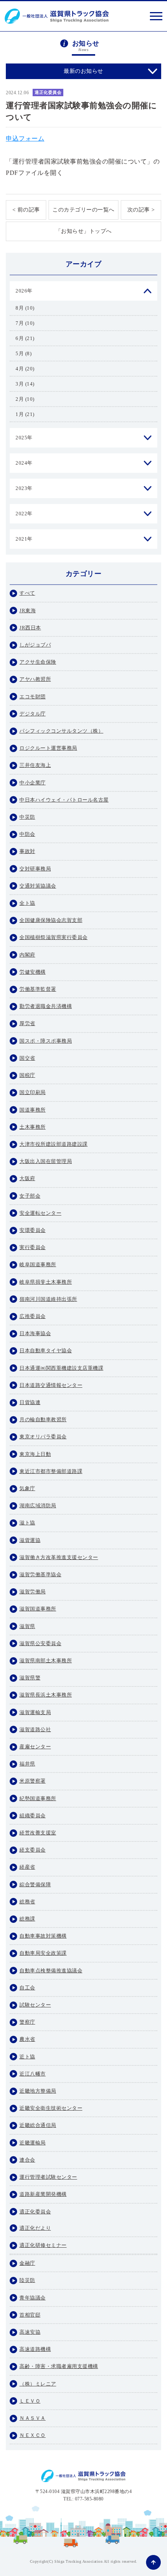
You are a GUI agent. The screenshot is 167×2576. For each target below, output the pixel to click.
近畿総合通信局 (38, 2125)
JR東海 (28, 611)
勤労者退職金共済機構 (46, 1006)
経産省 (27, 1867)
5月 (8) (23, 353)
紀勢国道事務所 (38, 1798)
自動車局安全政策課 (43, 1953)
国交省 (27, 1058)
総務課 (27, 1919)
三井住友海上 (35, 765)
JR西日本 (30, 628)
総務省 (27, 1902)
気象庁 (27, 1488)
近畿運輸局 (33, 2143)
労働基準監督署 (38, 989)
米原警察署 (33, 1781)
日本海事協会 (35, 1333)
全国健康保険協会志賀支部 (51, 920)
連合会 (27, 2160)
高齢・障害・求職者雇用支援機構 (59, 2366)
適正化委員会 (48, 92)
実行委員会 (33, 1247)
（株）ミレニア (38, 2384)
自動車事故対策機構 (43, 1936)
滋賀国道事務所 (38, 1609)
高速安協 (30, 2332)
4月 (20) (25, 369)
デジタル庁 (33, 714)
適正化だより (35, 2228)
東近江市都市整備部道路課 (51, 1471)
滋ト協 (27, 1523)
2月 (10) (25, 399)
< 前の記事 (26, 210)
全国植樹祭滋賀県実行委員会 (54, 937)
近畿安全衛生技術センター (51, 2108)
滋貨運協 (30, 1540)
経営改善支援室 (38, 1833)
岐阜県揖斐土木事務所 (46, 1282)
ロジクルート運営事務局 (48, 748)
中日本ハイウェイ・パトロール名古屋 (64, 800)
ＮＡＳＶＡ (33, 2418)
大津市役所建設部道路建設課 (54, 1144)
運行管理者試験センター (48, 2177)
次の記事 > (141, 210)
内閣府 (27, 955)
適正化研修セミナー (43, 2245)
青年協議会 (33, 2298)
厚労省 (27, 1023)
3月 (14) (25, 384)
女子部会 (30, 1196)
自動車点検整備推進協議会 (51, 1971)
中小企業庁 (33, 783)
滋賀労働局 (33, 1592)
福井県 (27, 1764)
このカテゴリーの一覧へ (83, 210)
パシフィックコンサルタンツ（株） (61, 731)
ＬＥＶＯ (30, 2401)
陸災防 (27, 2280)
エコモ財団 (33, 697)
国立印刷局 (33, 1092)
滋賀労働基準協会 (40, 1574)
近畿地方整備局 (38, 2091)
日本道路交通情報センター (51, 1385)
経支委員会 (33, 1850)
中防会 (27, 834)
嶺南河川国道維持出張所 (48, 1299)
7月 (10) (25, 323)
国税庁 (27, 1075)
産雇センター (35, 1747)
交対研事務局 (35, 869)
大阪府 (27, 1178)
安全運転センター (40, 1213)
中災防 (27, 817)
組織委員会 (33, 1816)
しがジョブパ (35, 645)
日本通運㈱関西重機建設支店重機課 (61, 1368)
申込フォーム (25, 138)
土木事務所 (33, 1127)
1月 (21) (25, 414)
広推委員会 (33, 1316)
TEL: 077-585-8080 (83, 2499)
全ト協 (27, 903)
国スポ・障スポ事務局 (46, 1041)
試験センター (35, 2005)
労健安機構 (33, 972)
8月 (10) (25, 308)
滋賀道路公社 (35, 1729)
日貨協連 (30, 1402)
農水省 (27, 2039)
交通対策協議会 (38, 886)
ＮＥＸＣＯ (33, 2435)
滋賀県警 (30, 1678)
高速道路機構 (35, 2349)
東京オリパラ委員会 (43, 1437)
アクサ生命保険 (38, 662)
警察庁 (27, 2022)
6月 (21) (25, 338)
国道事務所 (33, 1110)
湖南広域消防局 (38, 1506)
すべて (27, 593)
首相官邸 (30, 2315)
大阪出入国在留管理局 (46, 1161)
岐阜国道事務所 (38, 1264)
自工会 (27, 1988)
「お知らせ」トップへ (84, 231)
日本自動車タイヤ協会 (46, 1351)
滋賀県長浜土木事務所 (46, 1695)
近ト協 (27, 2057)
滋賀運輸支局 (35, 1712)
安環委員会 (33, 1230)
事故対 (27, 851)
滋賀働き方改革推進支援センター (59, 1557)
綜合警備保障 (35, 1884)
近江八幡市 (33, 2074)
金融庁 (27, 2263)
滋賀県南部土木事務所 (46, 1661)
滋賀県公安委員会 (40, 1643)
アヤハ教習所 (35, 679)
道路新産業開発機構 (43, 2194)
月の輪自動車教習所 (43, 1419)
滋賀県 (27, 1626)
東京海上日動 (35, 1454)
